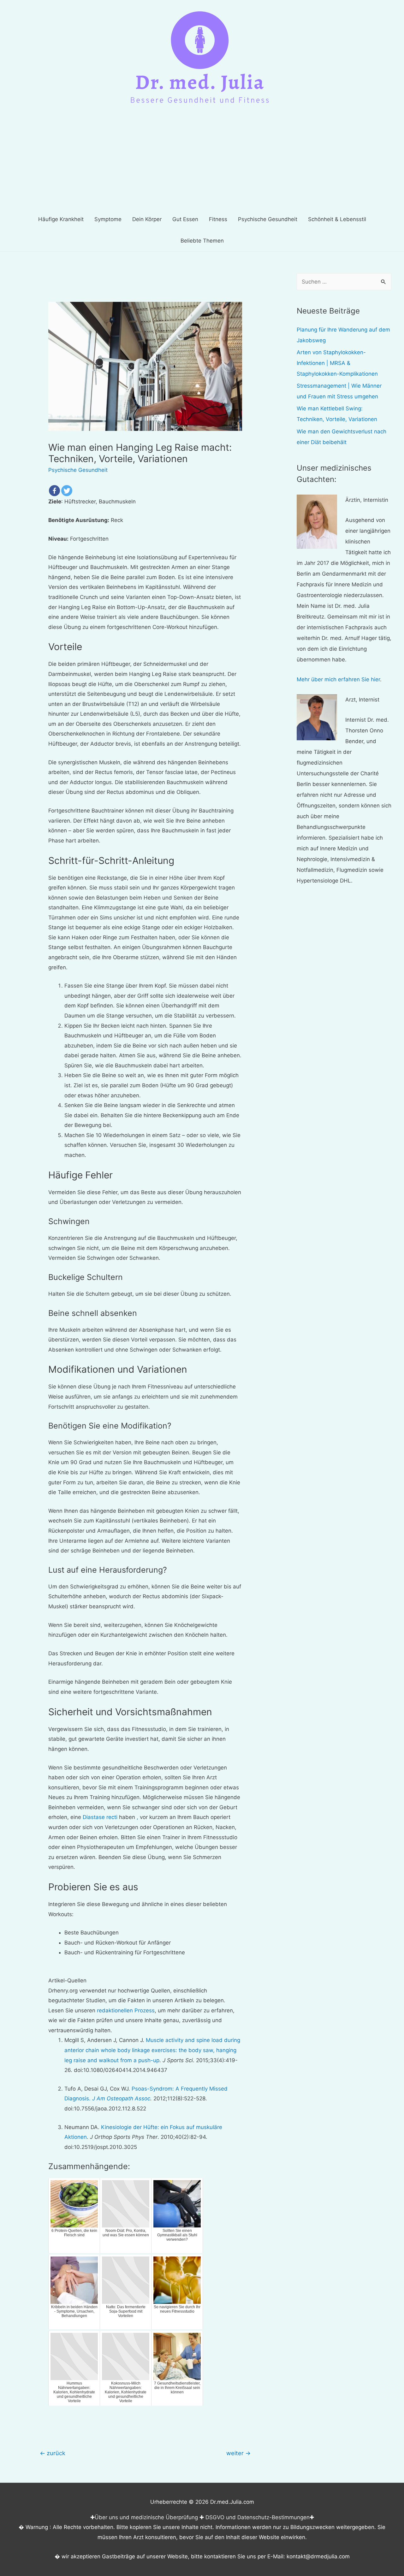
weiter (238, 2453)
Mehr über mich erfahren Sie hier (338, 679)
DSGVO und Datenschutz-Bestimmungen (258, 2517)
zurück (53, 2453)
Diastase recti (100, 1817)
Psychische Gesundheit (78, 470)
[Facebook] (54, 491)
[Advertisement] (202, 161)
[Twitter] (67, 491)
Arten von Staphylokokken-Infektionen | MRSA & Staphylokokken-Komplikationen (337, 363)
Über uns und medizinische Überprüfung (146, 2517)
